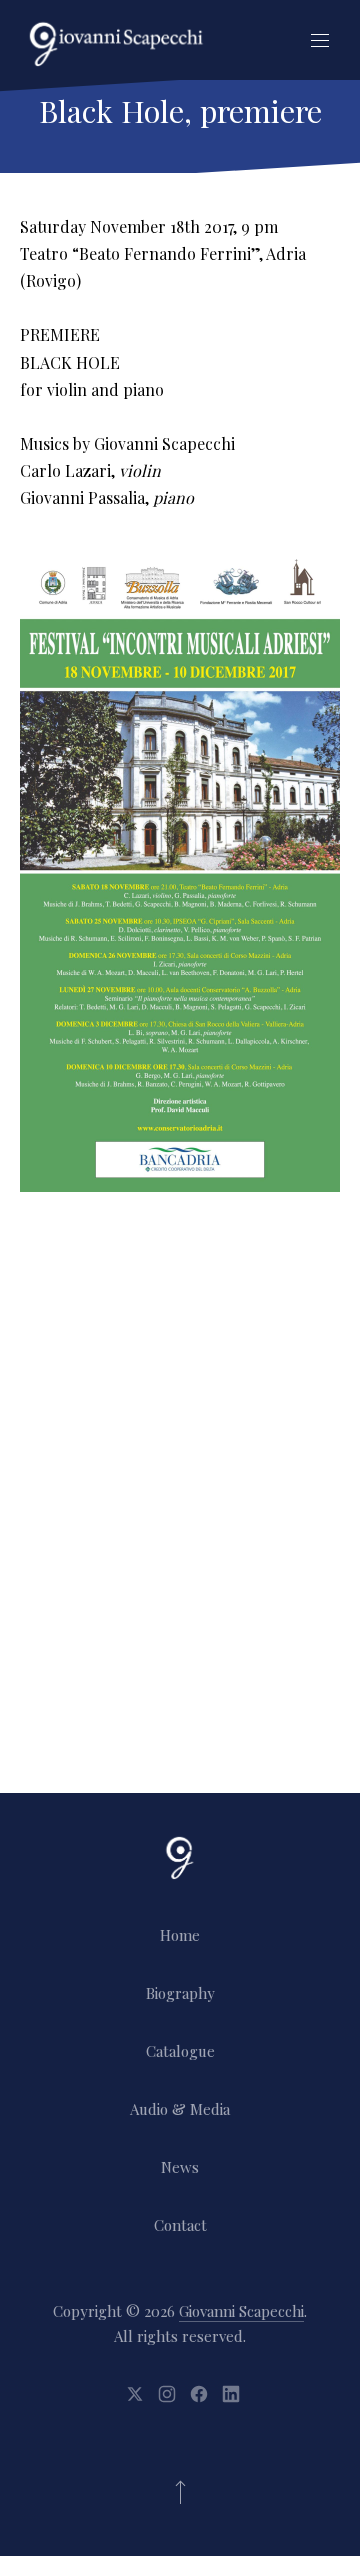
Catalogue (180, 2051)
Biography (180, 1993)
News (180, 2167)
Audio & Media (180, 2109)
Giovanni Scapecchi (241, 2311)
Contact (180, 2225)
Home (180, 1935)
